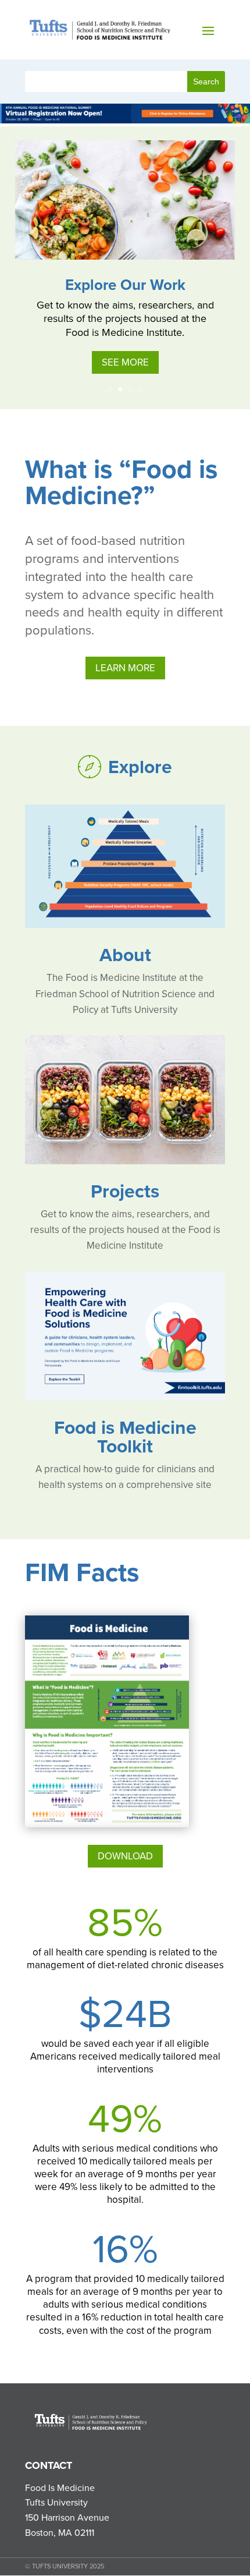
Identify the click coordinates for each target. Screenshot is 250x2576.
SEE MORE (125, 362)
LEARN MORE (125, 668)
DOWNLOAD (125, 1856)
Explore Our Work (125, 285)
